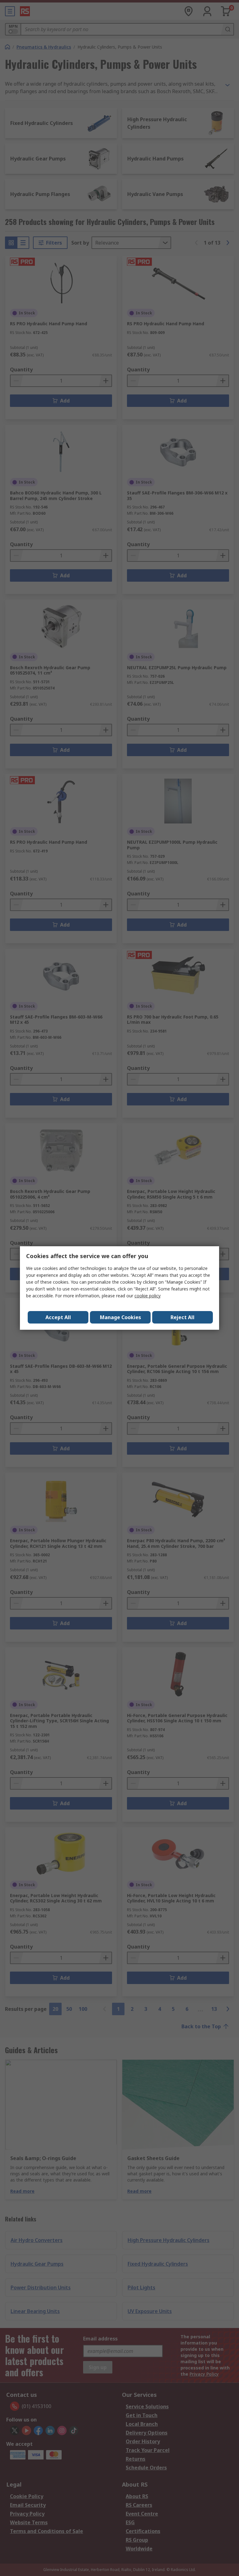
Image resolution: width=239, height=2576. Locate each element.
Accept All (58, 1317)
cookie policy (148, 1296)
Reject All (183, 1317)
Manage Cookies (120, 1317)
